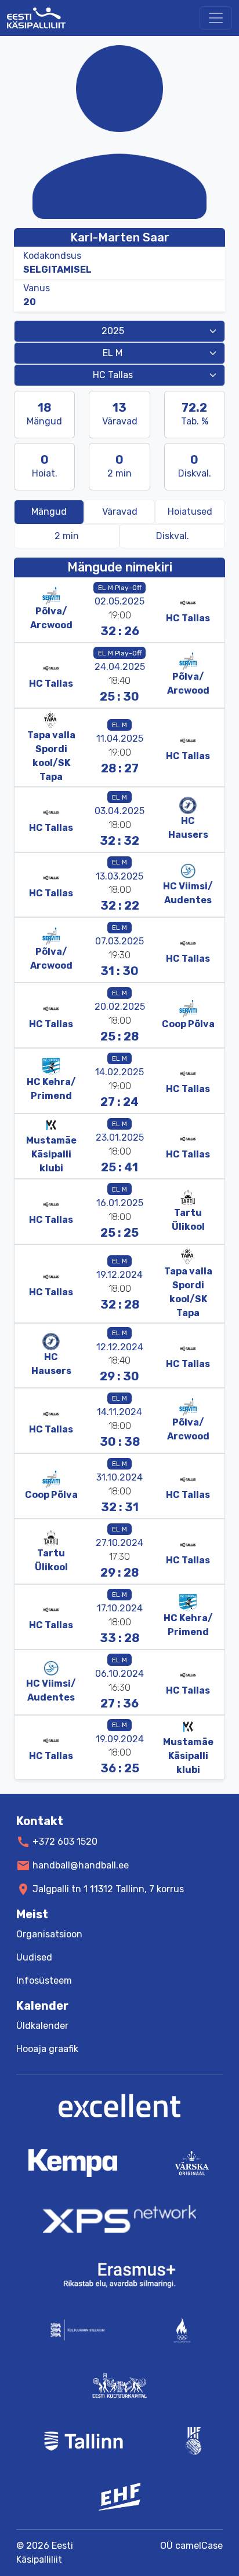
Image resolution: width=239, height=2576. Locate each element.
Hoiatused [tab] (190, 512)
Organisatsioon (49, 1934)
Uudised (34, 1957)
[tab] (67, 536)
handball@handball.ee (81, 1865)
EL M (119, 725)
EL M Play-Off (120, 588)
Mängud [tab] (49, 512)
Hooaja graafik (47, 2049)
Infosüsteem (44, 1980)
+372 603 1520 (65, 1842)
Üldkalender (42, 2026)
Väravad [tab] (120, 512)
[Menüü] (216, 18)
